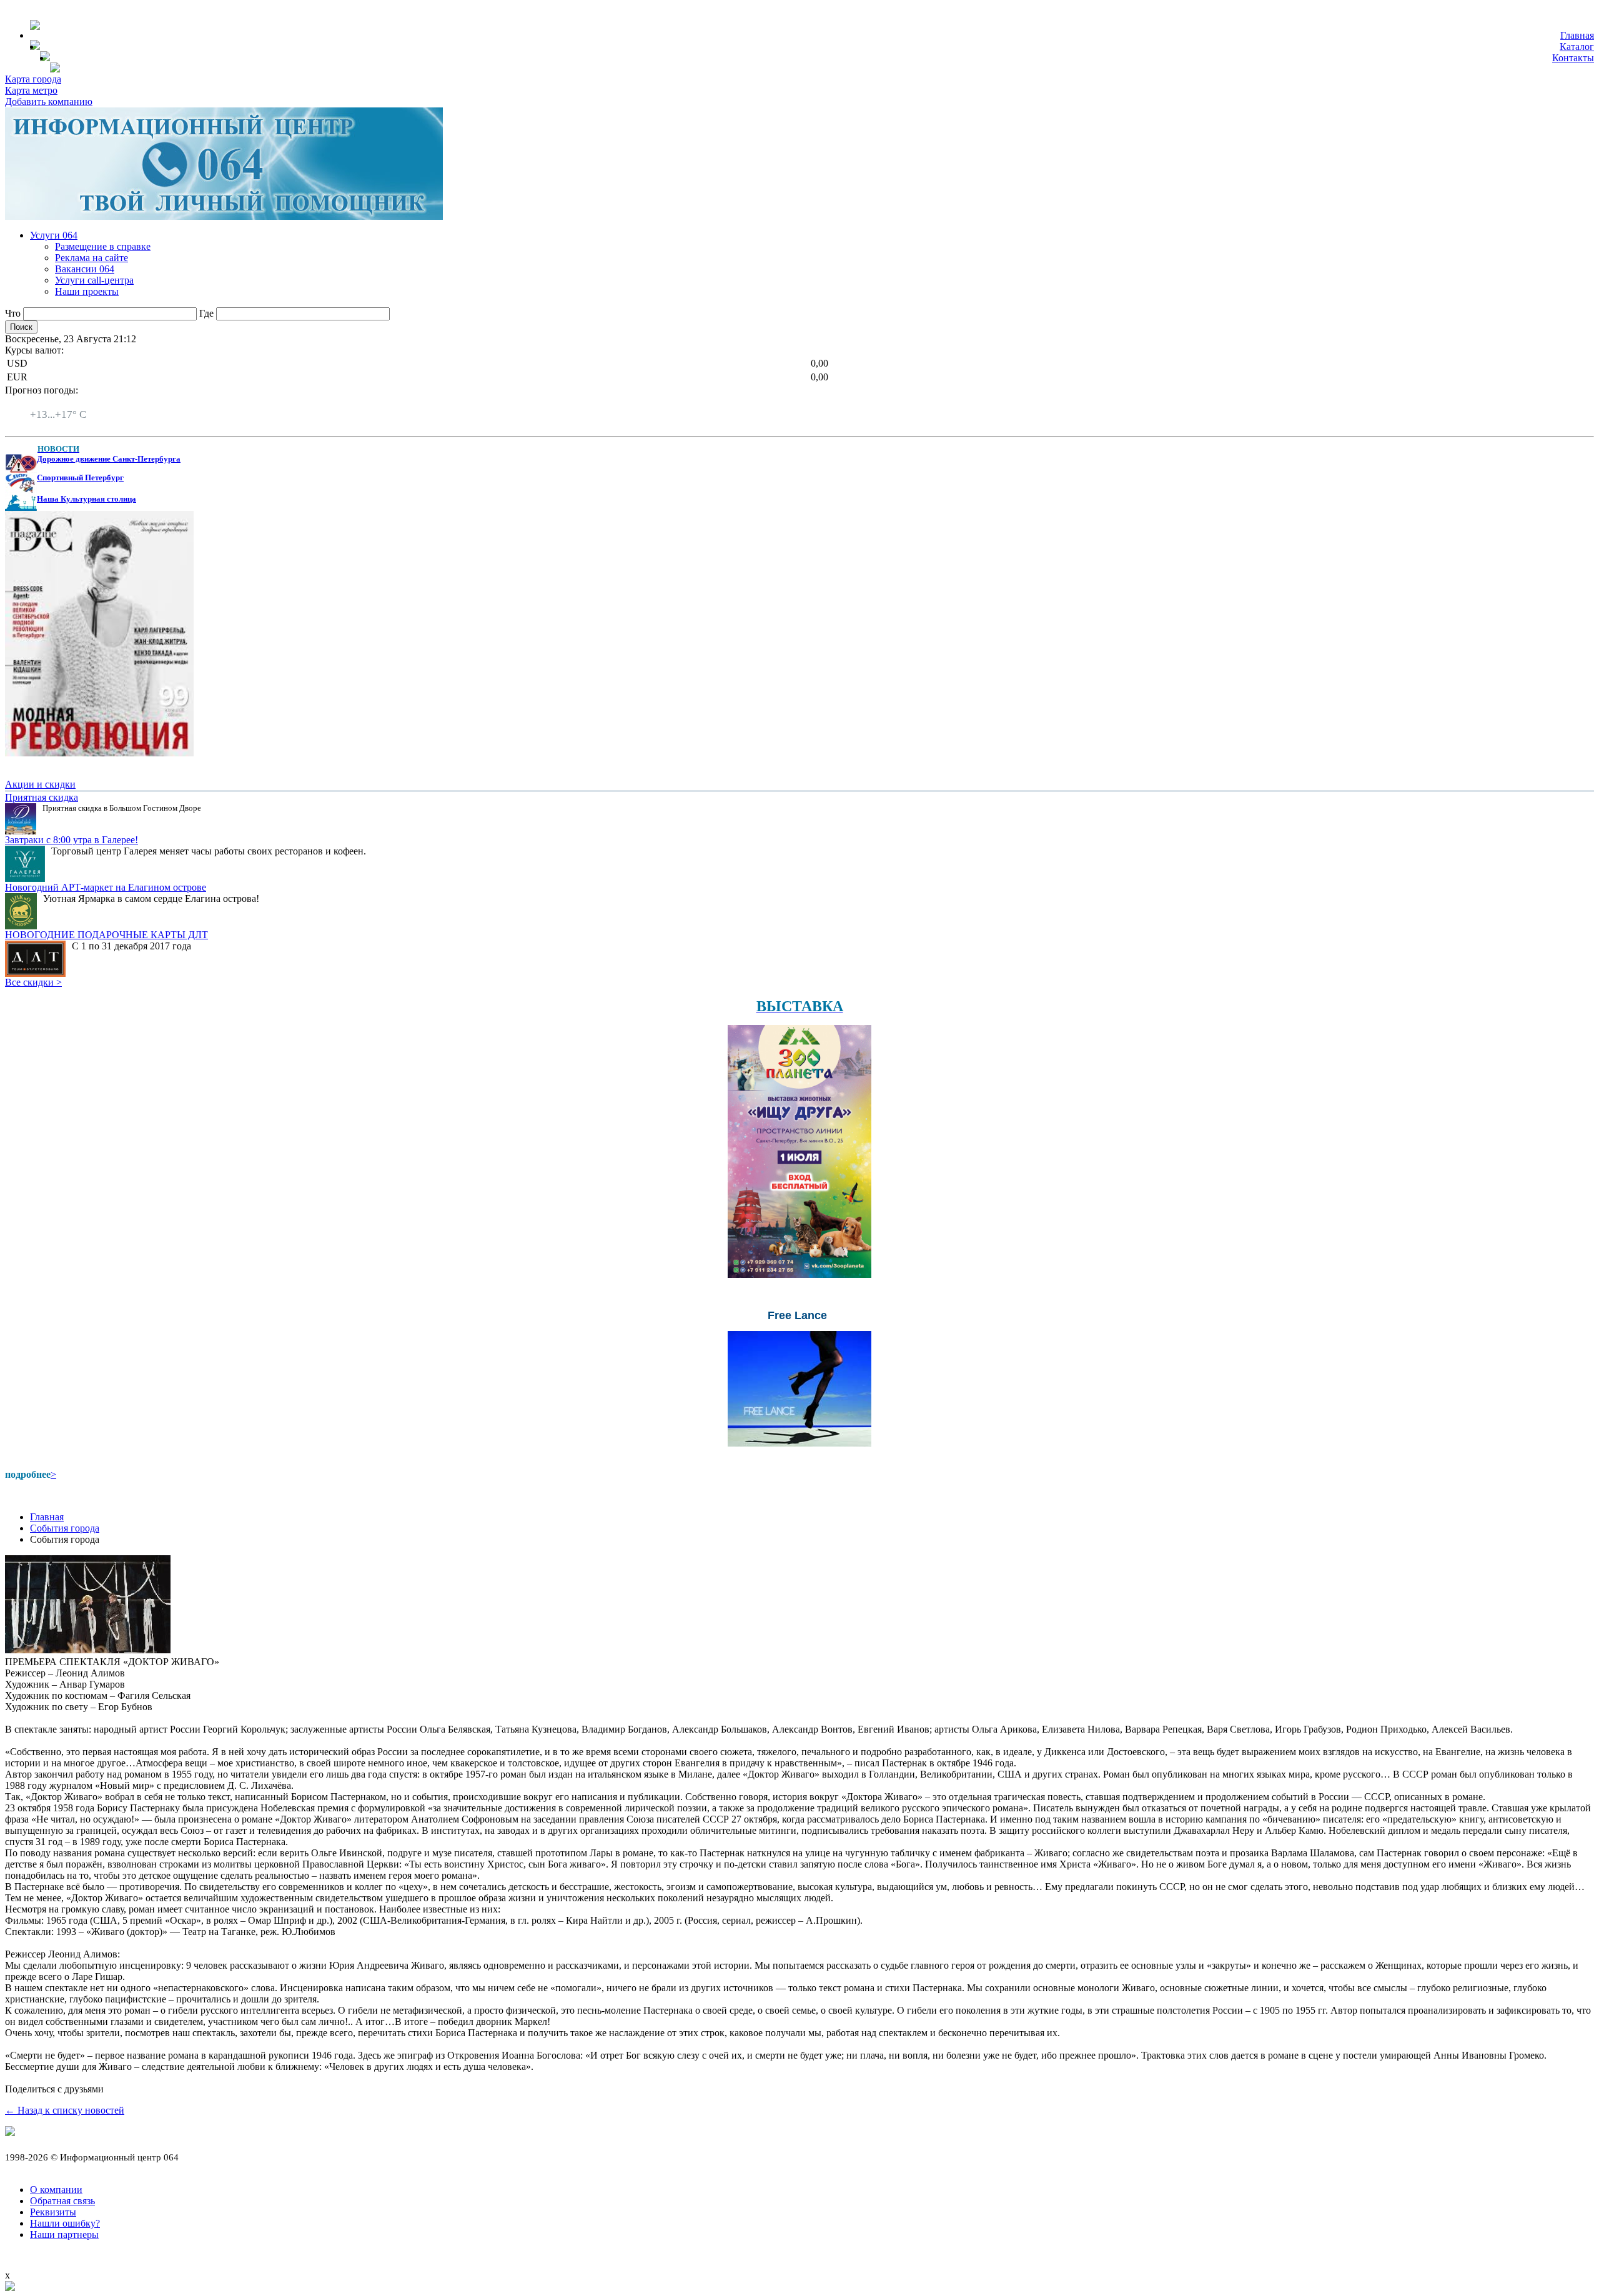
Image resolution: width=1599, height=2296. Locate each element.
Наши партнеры (64, 2234)
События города (65, 1528)
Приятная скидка (42, 797)
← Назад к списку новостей (65, 2110)
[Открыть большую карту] (10, 2288)
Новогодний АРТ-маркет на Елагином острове (106, 887)
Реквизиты (53, 2212)
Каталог (1577, 47)
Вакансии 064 (85, 269)
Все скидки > (33, 982)
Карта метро (31, 90)
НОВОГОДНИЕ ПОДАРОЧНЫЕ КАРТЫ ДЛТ (106, 935)
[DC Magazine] (99, 753)
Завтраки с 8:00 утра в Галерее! (72, 840)
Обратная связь (62, 2201)
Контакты (1573, 58)
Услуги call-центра (94, 280)
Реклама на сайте (92, 258)
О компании (56, 2190)
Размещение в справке (103, 246)
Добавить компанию (49, 101)
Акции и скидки (40, 784)
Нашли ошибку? (65, 2223)
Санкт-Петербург (67, 403)
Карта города (33, 79)
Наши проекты (87, 291)
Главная (1577, 35)
